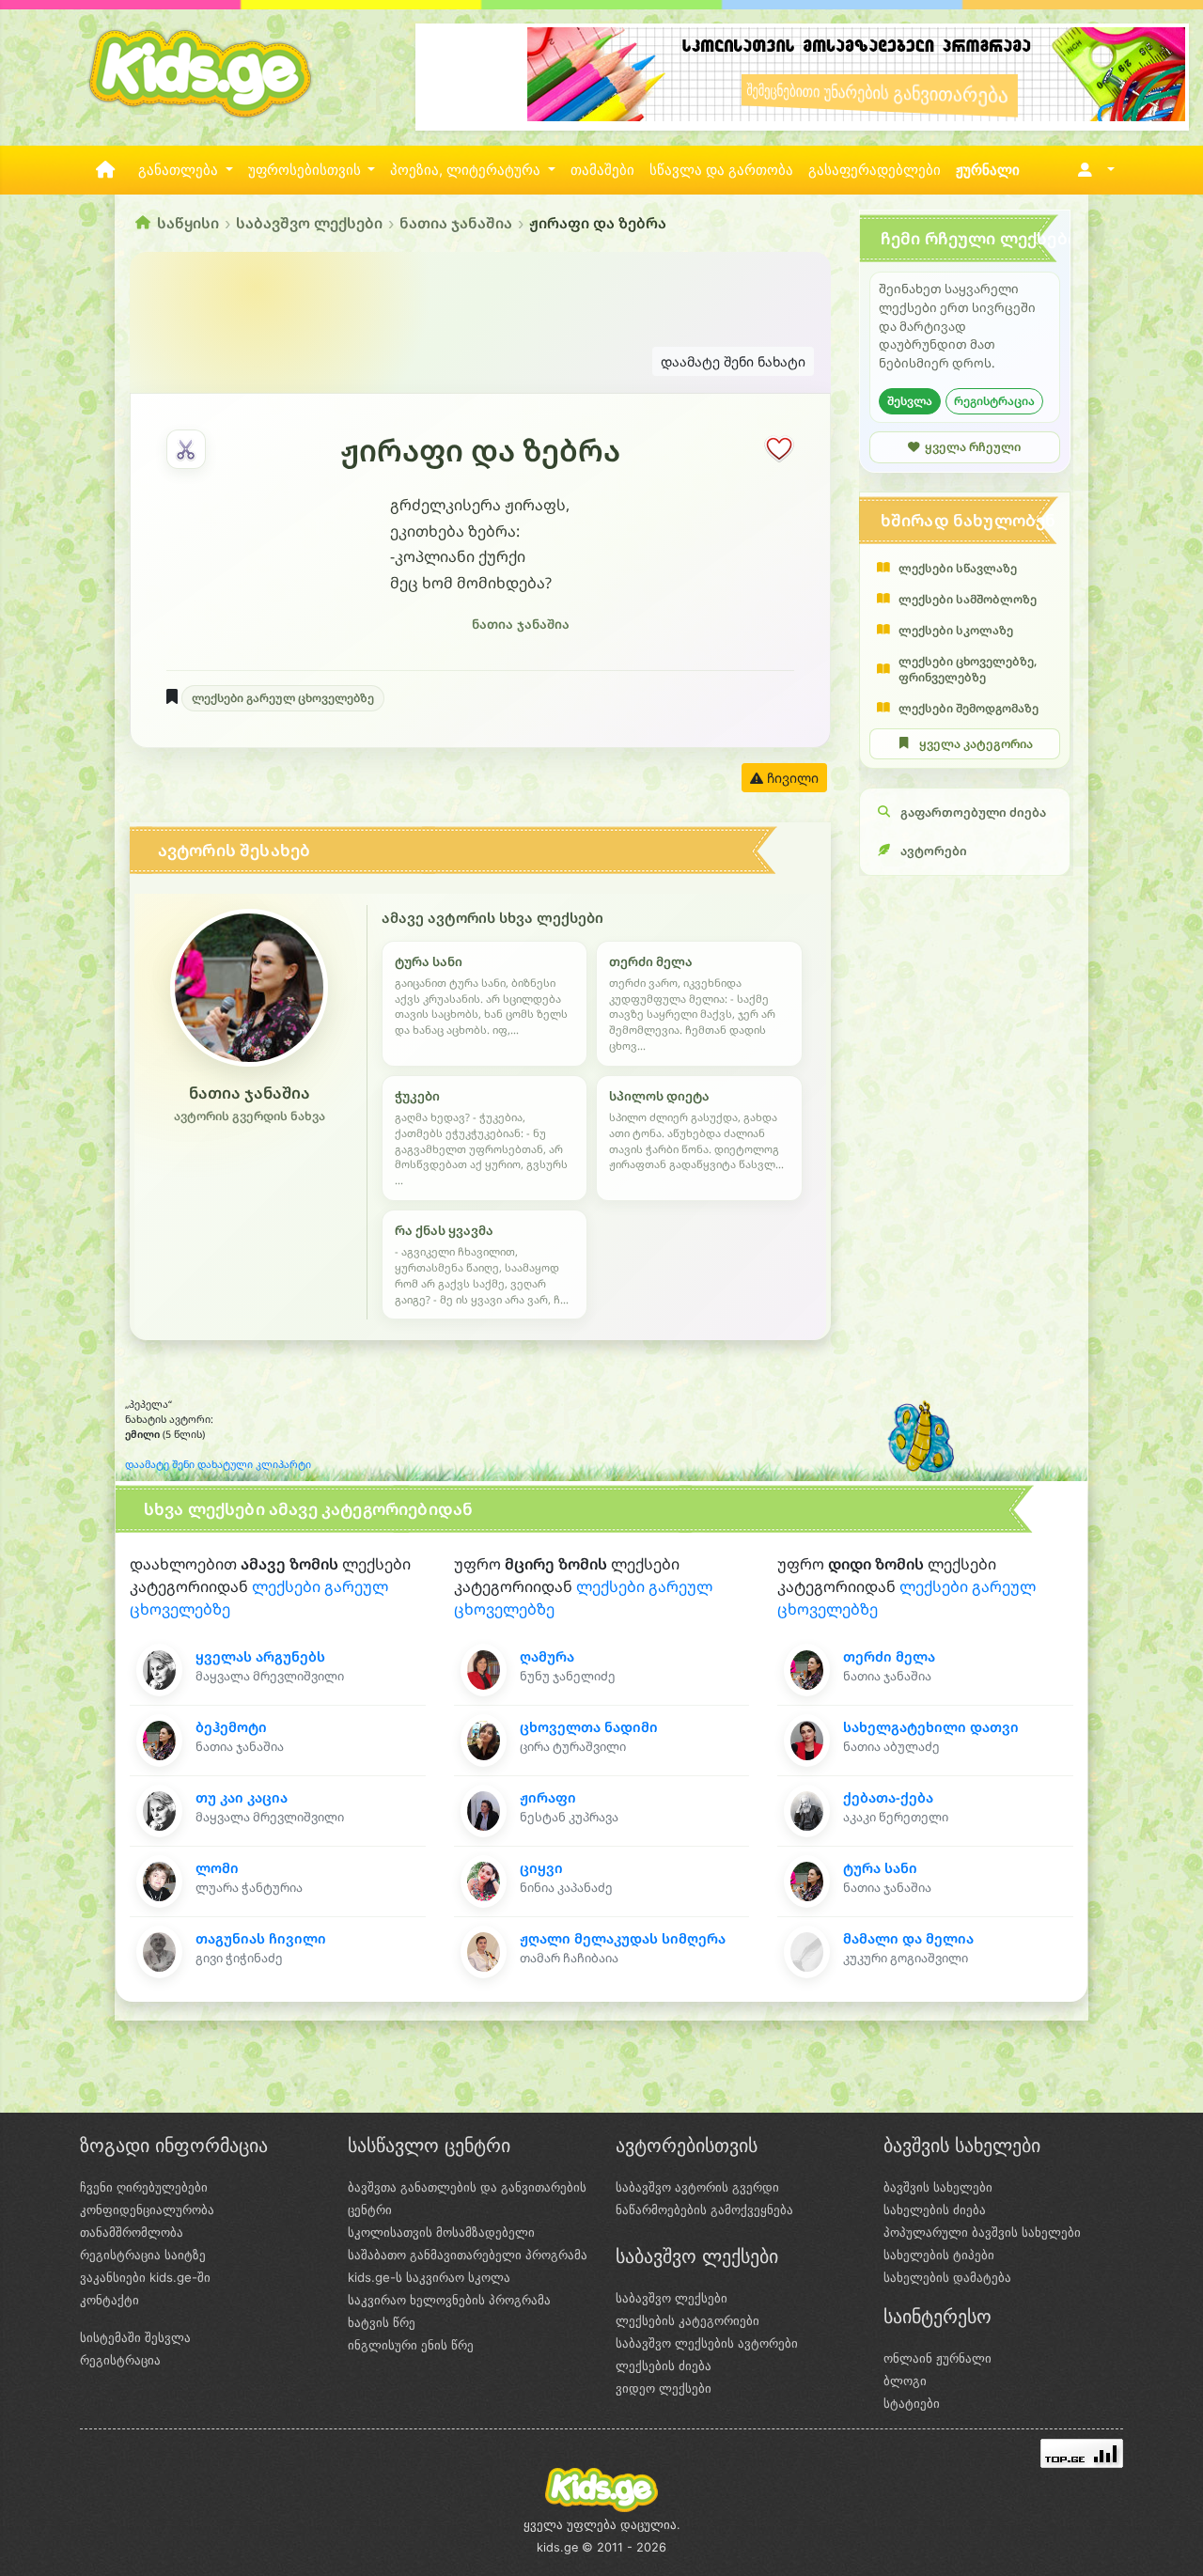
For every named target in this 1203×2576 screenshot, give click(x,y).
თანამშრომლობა (132, 2232)
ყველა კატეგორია (976, 744)
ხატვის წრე (382, 2322)
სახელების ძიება (935, 2209)
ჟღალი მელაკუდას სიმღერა (623, 1938)
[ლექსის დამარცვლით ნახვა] (186, 449)
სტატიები (912, 2403)
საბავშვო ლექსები (309, 223)
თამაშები (602, 170)
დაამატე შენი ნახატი (733, 361)
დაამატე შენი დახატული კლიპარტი (218, 1464)
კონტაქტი (109, 2300)
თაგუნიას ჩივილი (261, 1938)
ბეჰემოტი (231, 1727)
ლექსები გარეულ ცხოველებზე (283, 698)
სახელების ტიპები (939, 2255)
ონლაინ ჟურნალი (937, 2358)
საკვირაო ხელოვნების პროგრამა (449, 2300)
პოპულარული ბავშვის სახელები (982, 2232)
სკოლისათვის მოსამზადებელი (441, 2232)
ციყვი (541, 1868)
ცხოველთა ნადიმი (589, 1727)
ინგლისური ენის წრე (411, 2345)
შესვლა (910, 401)
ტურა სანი (880, 1868)
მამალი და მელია (908, 1938)
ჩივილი (791, 778)
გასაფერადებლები (875, 170)
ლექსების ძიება (664, 2365)
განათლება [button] (180, 170)
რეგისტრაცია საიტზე (143, 2255)
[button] (1093, 170)
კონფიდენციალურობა (147, 2209)
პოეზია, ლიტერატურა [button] (467, 170)
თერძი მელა (889, 1656)
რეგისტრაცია (994, 401)
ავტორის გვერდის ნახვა (250, 1116)
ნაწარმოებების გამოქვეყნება (704, 2209)
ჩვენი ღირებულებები (144, 2187)
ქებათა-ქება (888, 1797)
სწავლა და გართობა (721, 170)
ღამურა (547, 1656)
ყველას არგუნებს (260, 1656)
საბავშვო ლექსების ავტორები (707, 2343)
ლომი (217, 1868)
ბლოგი (905, 2381)
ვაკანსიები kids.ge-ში (145, 2277)
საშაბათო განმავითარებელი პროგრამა (468, 2255)
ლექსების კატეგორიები (687, 2320)
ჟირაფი (548, 1797)
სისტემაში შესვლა (135, 2337)
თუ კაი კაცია (242, 1797)
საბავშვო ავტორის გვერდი (697, 2187)
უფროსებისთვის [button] (306, 170)
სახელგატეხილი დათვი (931, 1727)
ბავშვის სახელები (938, 2187)
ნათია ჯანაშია (456, 223)
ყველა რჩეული (973, 447)
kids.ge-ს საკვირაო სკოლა (429, 2277)
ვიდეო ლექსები (664, 2388)
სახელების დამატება (947, 2277)
